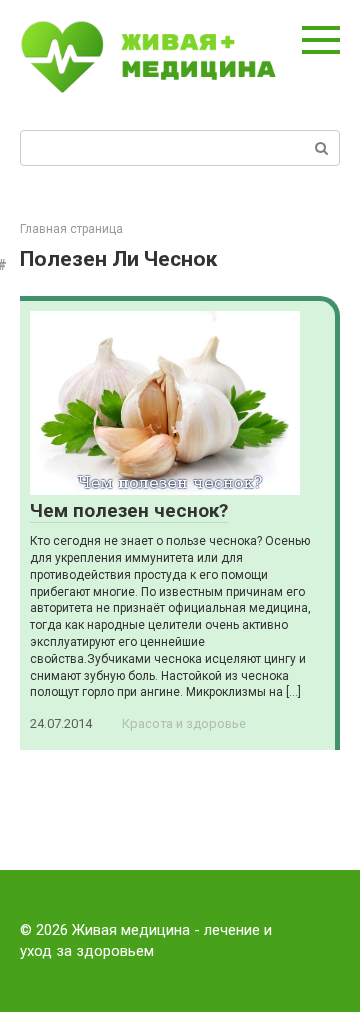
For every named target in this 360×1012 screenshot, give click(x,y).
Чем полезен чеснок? (129, 510)
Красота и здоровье (184, 723)
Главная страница (71, 229)
